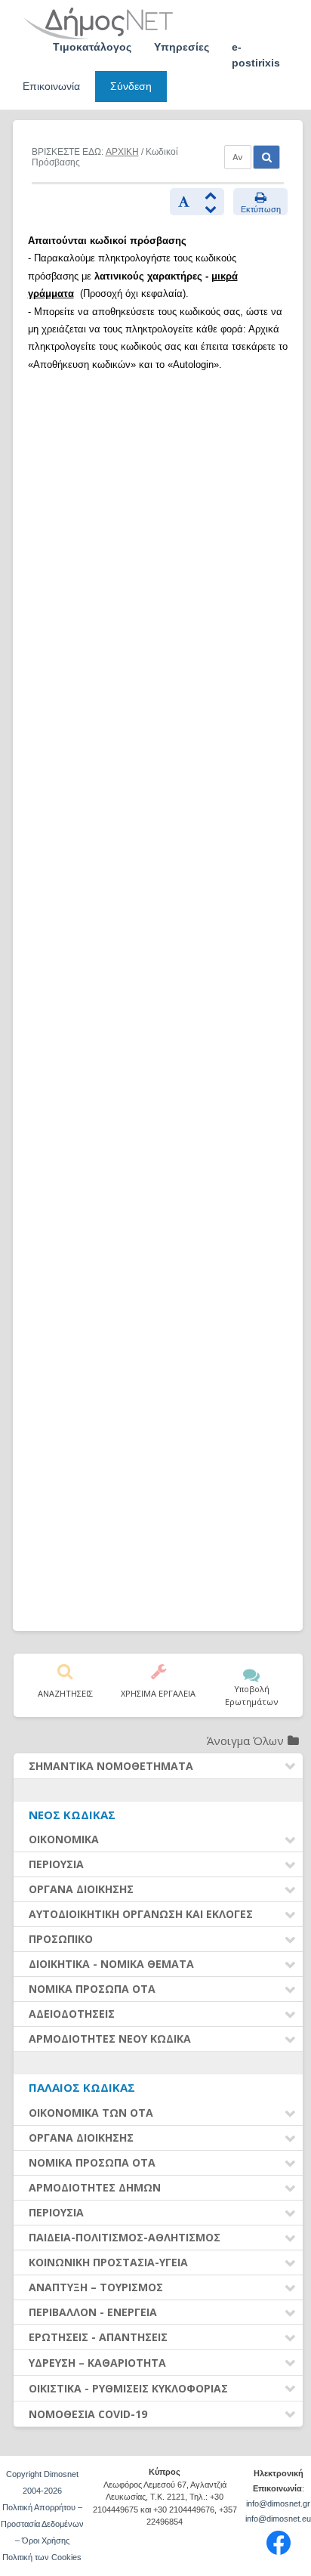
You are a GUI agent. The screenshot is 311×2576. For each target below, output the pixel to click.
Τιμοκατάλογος (92, 47)
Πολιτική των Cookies (42, 2557)
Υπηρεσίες (182, 47)
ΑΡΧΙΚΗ (122, 152)
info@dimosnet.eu (278, 2519)
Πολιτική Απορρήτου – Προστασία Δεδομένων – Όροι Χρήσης (42, 2524)
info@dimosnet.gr (278, 2503)
